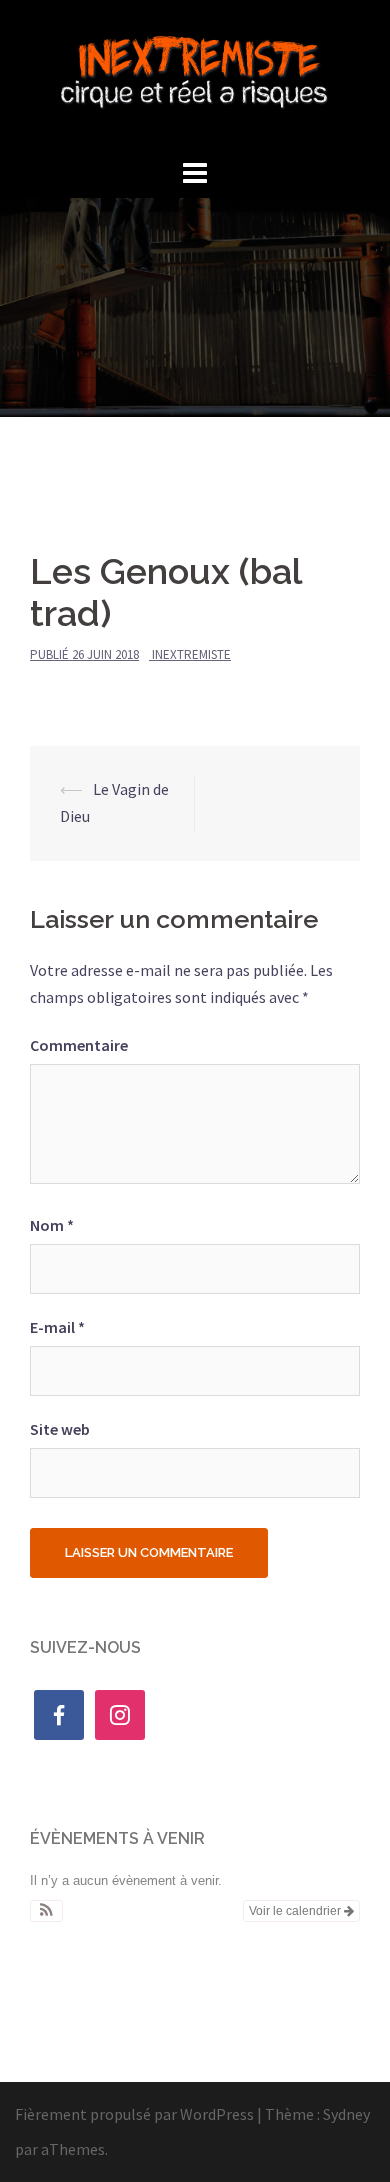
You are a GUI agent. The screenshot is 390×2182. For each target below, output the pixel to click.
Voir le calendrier (296, 1911)
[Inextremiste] (195, 75)
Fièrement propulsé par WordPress (134, 2114)
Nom (52, 1225)
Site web (60, 1429)
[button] (46, 1911)
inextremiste (191, 654)
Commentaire (79, 1045)
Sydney (346, 2114)
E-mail (57, 1327)
